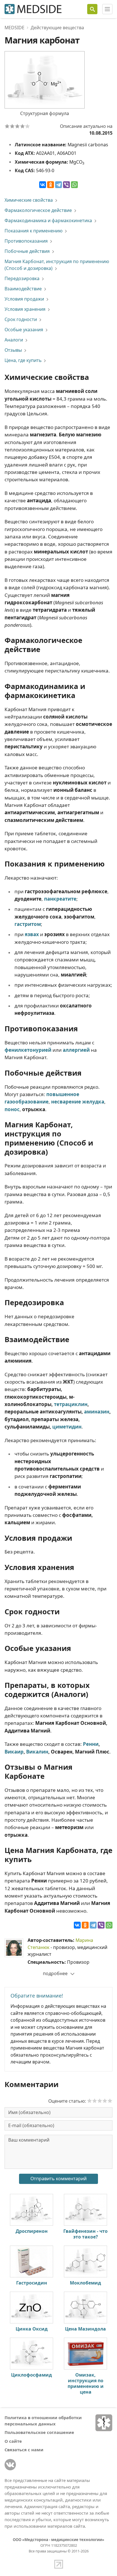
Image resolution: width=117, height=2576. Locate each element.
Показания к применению (34, 231)
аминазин (97, 1412)
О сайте (13, 2441)
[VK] (10, 2465)
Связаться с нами (24, 2450)
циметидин (67, 1427)
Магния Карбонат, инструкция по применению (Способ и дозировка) (57, 265)
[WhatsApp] (74, 185)
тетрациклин (71, 1404)
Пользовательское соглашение (39, 2432)
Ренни (91, 1744)
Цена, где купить (23, 360)
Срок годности (21, 319)
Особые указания (24, 330)
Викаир (14, 1752)
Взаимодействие (23, 289)
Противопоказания (26, 241)
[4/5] (22, 126)
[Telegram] (58, 185)
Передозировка (22, 278)
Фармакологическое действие (38, 210)
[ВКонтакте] (43, 185)
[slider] (100, 2101)
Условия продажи (24, 299)
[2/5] (12, 126)
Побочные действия (27, 251)
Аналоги (14, 340)
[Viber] (66, 185)
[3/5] (17, 126)
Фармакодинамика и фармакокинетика (48, 220)
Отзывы (13, 350)
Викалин (37, 1752)
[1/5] (7, 126)
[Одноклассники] (51, 185)
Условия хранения (25, 309)
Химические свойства (29, 200)
